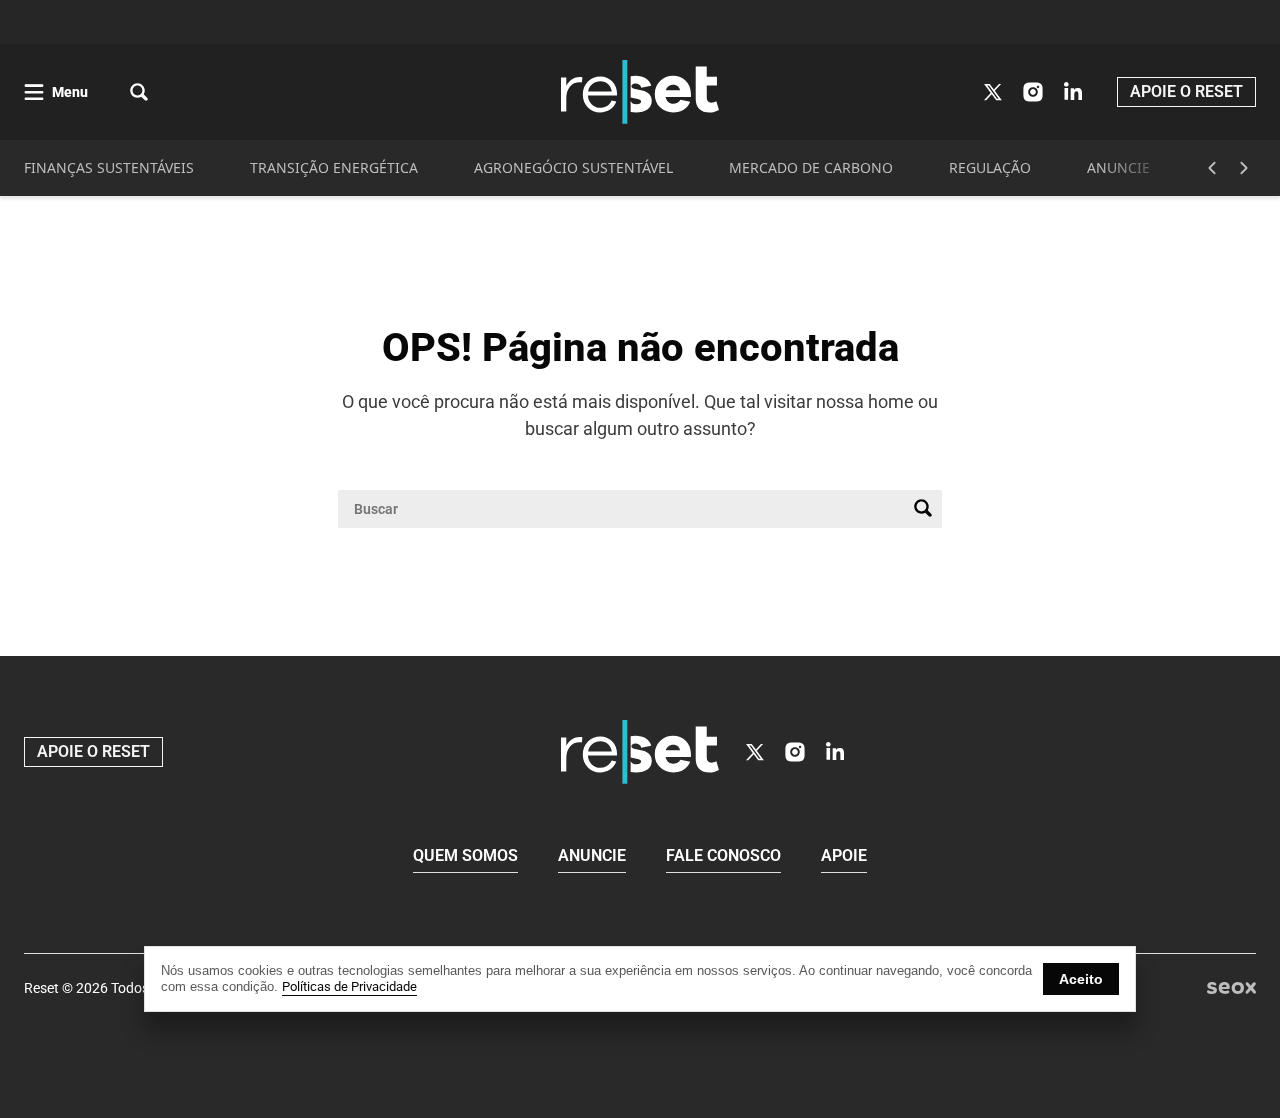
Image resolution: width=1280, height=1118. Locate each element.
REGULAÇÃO (990, 167)
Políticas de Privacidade (349, 986)
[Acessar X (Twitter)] (993, 92)
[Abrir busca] (139, 92)
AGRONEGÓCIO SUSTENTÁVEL (573, 167)
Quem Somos (465, 855)
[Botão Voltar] (1212, 168)
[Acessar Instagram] (1033, 92)
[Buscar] (923, 509)
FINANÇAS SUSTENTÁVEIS (109, 167)
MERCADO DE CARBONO (811, 167)
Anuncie (592, 855)
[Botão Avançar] (1244, 168)
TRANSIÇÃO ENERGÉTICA (334, 167)
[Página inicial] (640, 752)
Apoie (844, 855)
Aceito (1081, 979)
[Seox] (1231, 988)
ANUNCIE (1118, 167)
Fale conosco (723, 855)
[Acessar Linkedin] (1073, 92)
